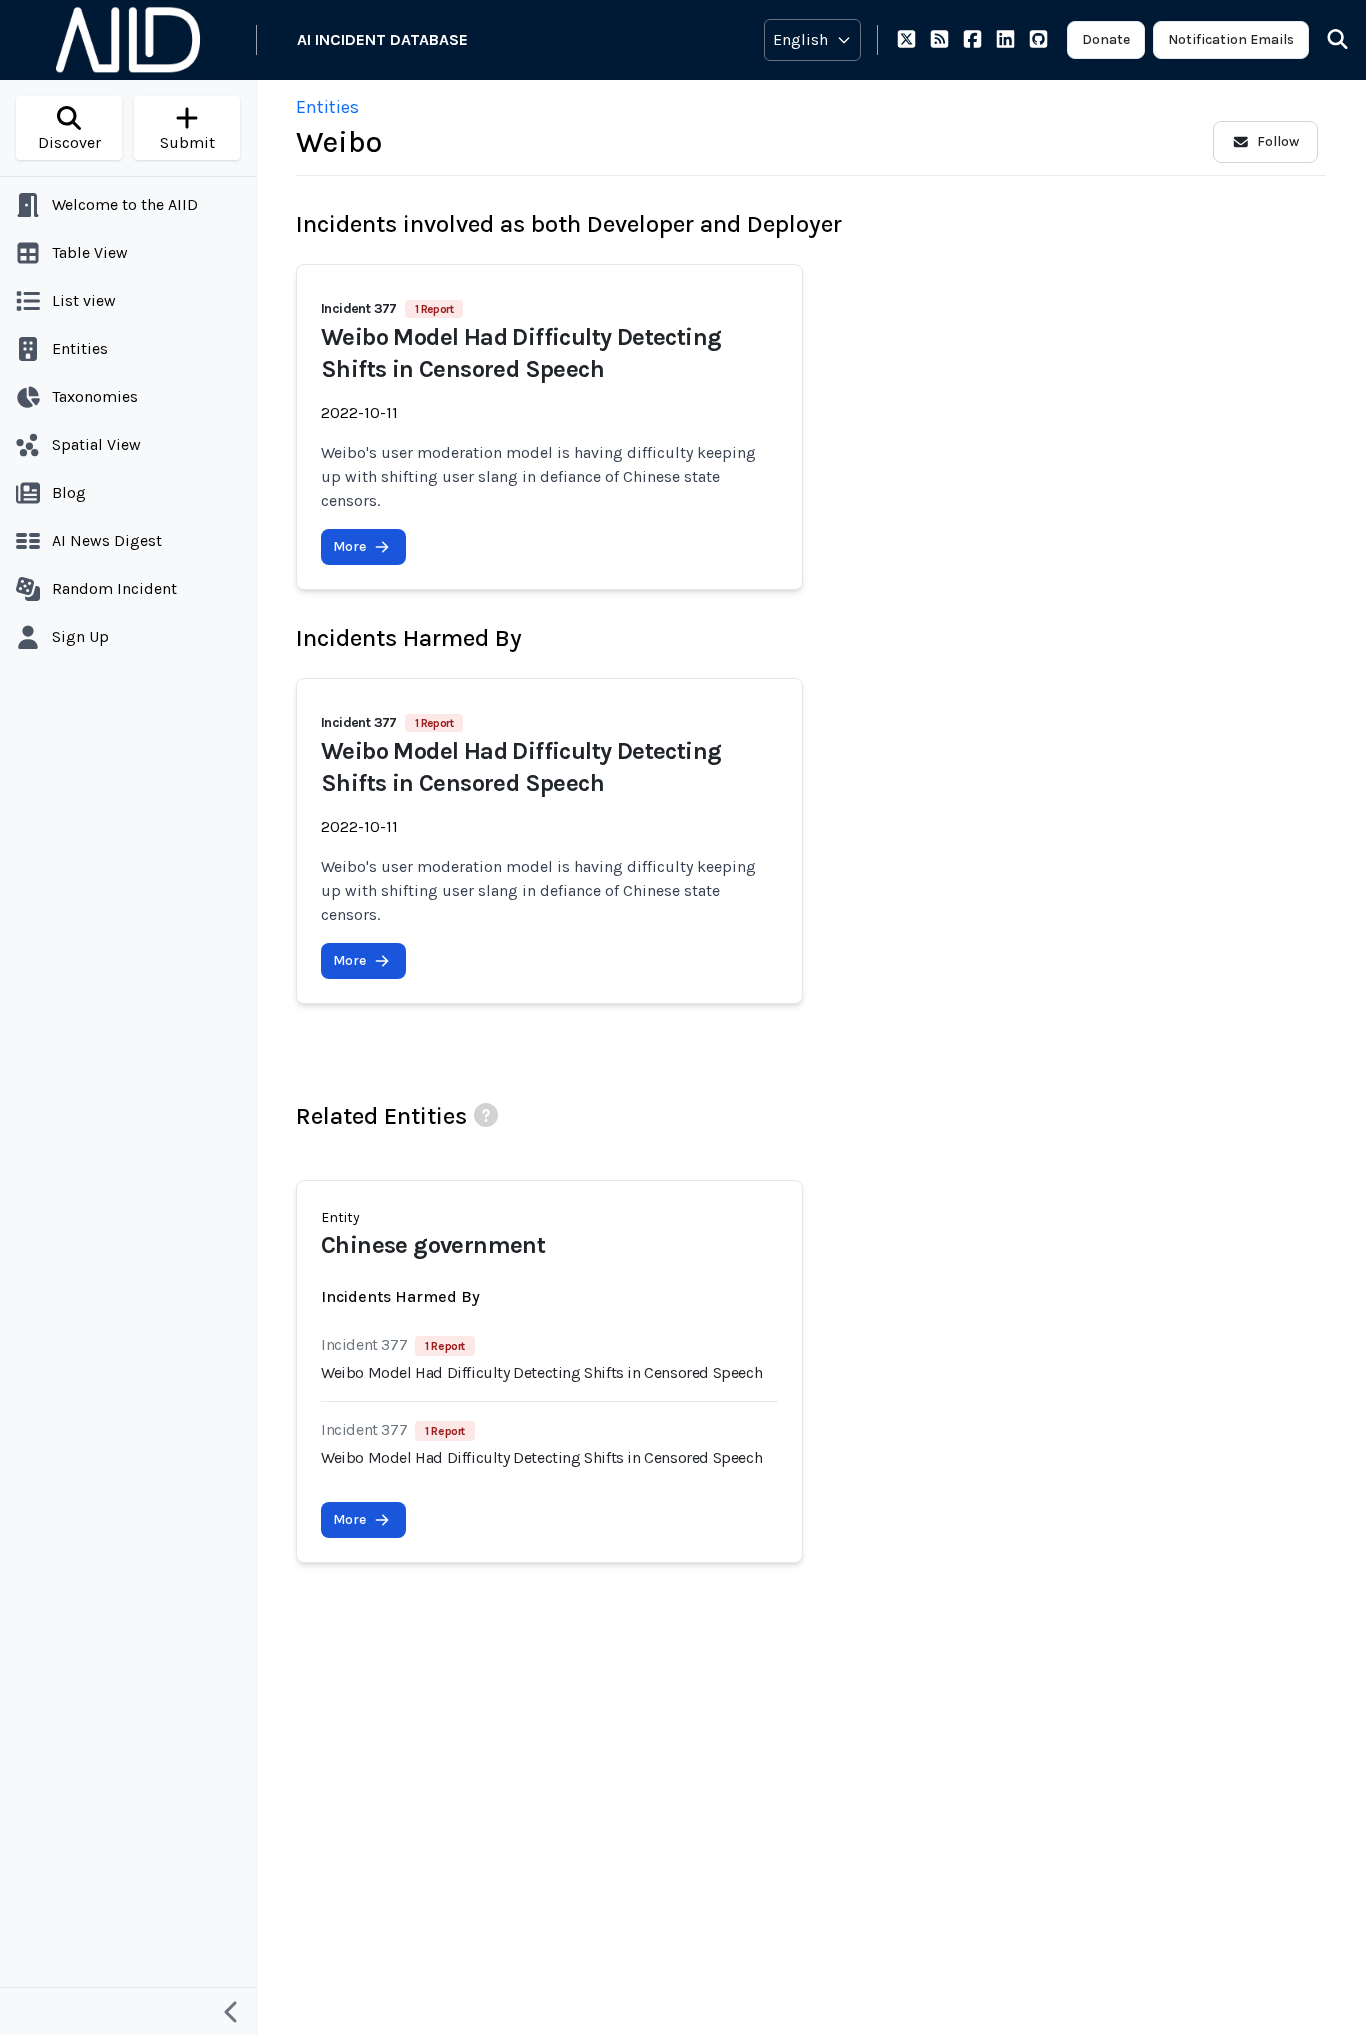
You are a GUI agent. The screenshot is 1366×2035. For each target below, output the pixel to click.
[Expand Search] (1325, 40)
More (349, 546)
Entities (327, 107)
